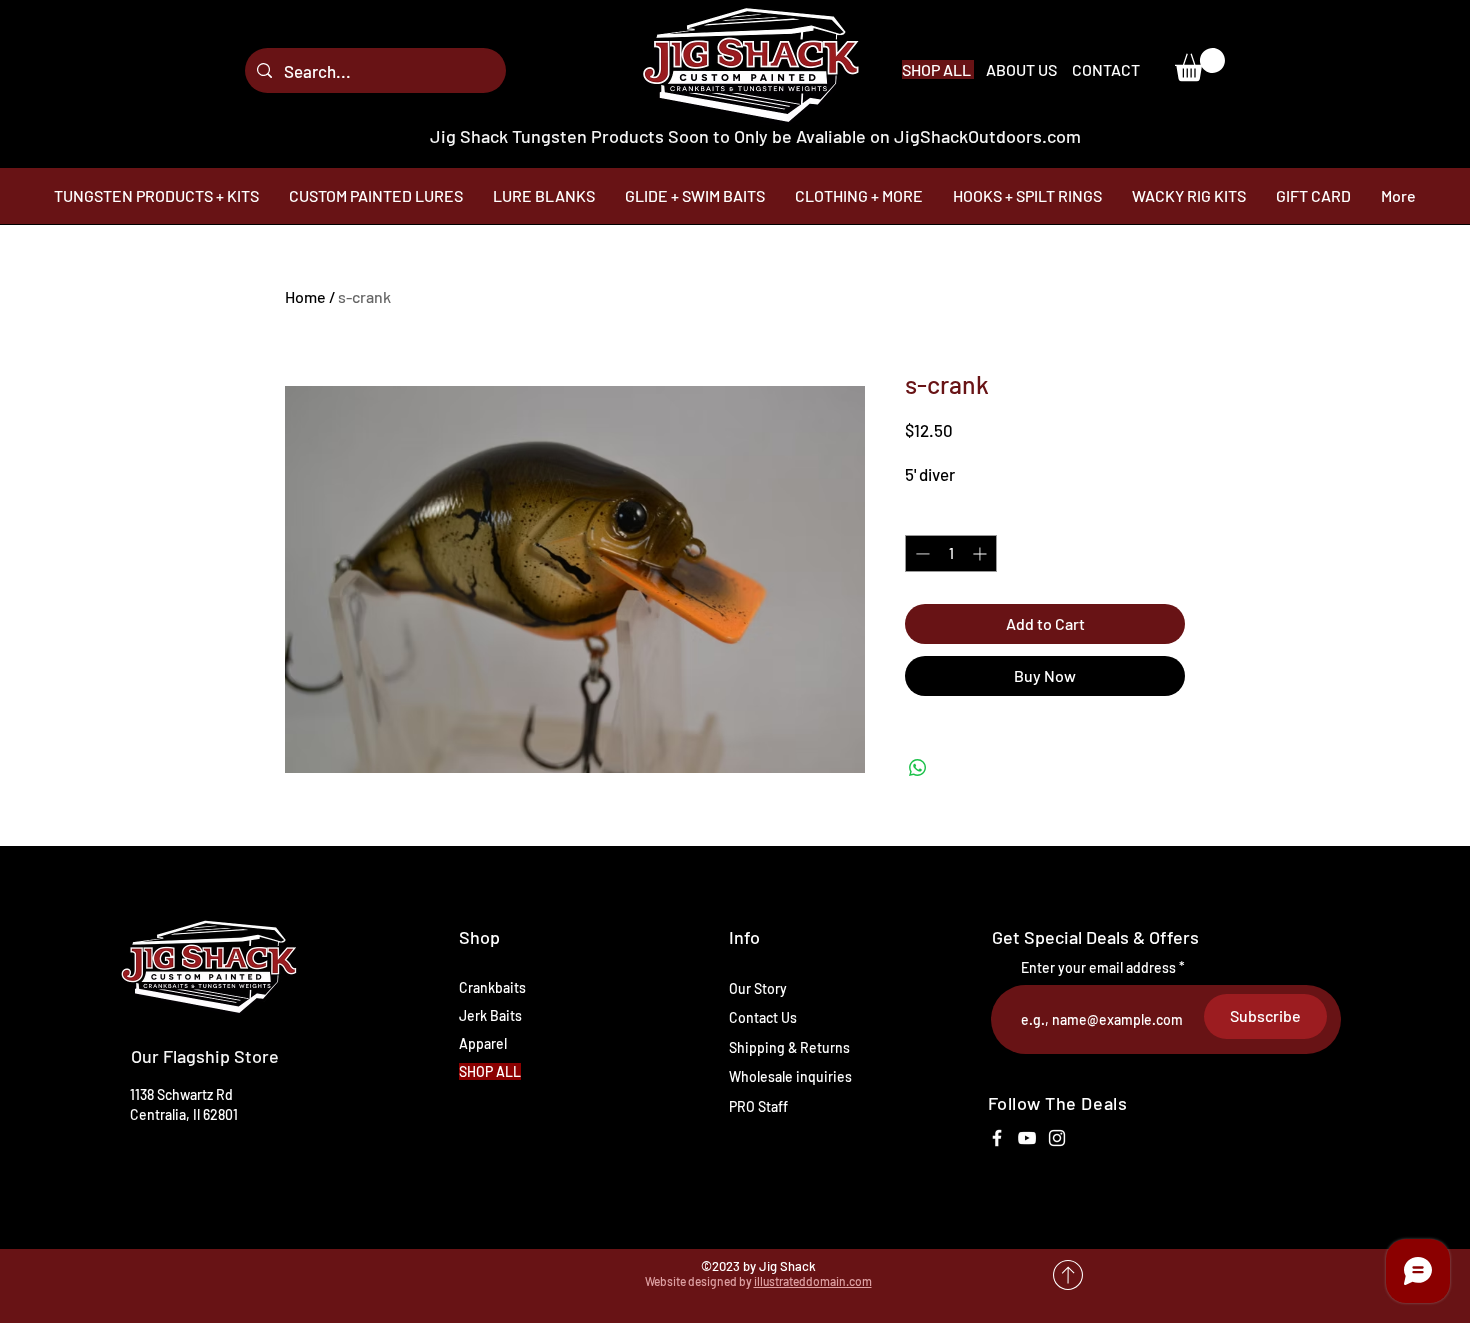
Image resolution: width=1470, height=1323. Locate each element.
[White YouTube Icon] (1027, 1138)
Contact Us (763, 1017)
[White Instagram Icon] (1057, 1138)
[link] (1200, 64)
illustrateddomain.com (813, 1281)
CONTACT (1106, 69)
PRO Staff (758, 1106)
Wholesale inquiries (790, 1076)
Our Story (758, 988)
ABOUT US (1023, 69)
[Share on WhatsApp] (918, 768)
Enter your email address (1098, 968)
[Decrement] (920, 553)
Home (305, 296)
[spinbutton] (951, 553)
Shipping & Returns (789, 1047)
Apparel (483, 1043)
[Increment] (981, 553)
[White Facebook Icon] (997, 1138)
